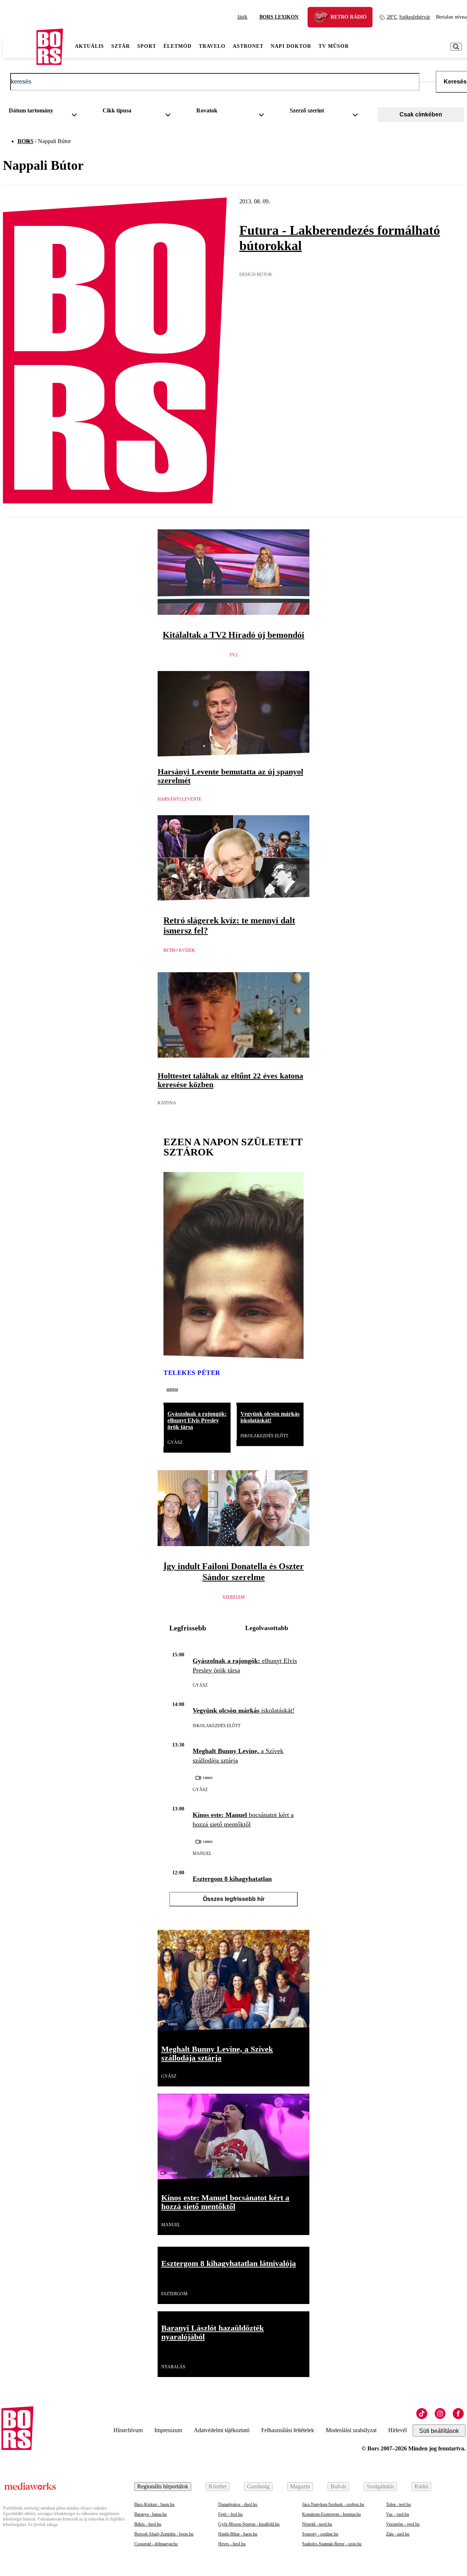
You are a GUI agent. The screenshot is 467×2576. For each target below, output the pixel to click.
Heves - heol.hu (232, 2544)
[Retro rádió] (324, 18)
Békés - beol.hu (148, 2524)
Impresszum (168, 2430)
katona (167, 1103)
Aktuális (89, 46)
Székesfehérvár (408, 17)
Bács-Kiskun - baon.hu (154, 2504)
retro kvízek (179, 950)
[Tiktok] (422, 2414)
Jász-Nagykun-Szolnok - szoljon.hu (333, 2504)
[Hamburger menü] (20, 47)
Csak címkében (421, 114)
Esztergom (174, 2294)
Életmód (177, 46)
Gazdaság (258, 2486)
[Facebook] (458, 2414)
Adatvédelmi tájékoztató (222, 2430)
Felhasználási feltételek (288, 2430)
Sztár (121, 46)
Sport (147, 46)
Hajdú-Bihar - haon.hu (238, 2534)
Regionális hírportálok (163, 2486)
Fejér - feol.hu (230, 2514)
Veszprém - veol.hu (403, 2524)
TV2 (233, 655)
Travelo (212, 46)
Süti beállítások (439, 2431)
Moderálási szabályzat (351, 2430)
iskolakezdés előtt (264, 1436)
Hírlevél (397, 2430)
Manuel (202, 1854)
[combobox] (45, 112)
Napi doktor (291, 46)
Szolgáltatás (380, 2486)
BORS (26, 141)
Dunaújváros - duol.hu (238, 2504)
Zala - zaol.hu (398, 2534)
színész (172, 1389)
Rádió (421, 2486)
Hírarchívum (128, 2430)
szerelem (234, 1597)
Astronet (248, 46)
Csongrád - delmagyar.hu (156, 2544)
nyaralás (173, 2367)
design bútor (256, 275)
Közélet (218, 2486)
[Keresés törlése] (428, 82)
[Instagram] (440, 2414)
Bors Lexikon (279, 17)
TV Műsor (334, 46)
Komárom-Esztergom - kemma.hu (331, 2514)
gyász (175, 1442)
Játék (242, 17)
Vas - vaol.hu (397, 2514)
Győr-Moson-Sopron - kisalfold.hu (249, 2524)
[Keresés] (456, 47)
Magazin (300, 2486)
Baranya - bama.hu (150, 2514)
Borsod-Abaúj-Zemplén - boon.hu (164, 2534)
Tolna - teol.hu (398, 2504)
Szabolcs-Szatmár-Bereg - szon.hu (332, 2544)
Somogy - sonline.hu (320, 2534)
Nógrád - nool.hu (317, 2524)
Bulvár (338, 2486)
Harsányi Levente (180, 799)
